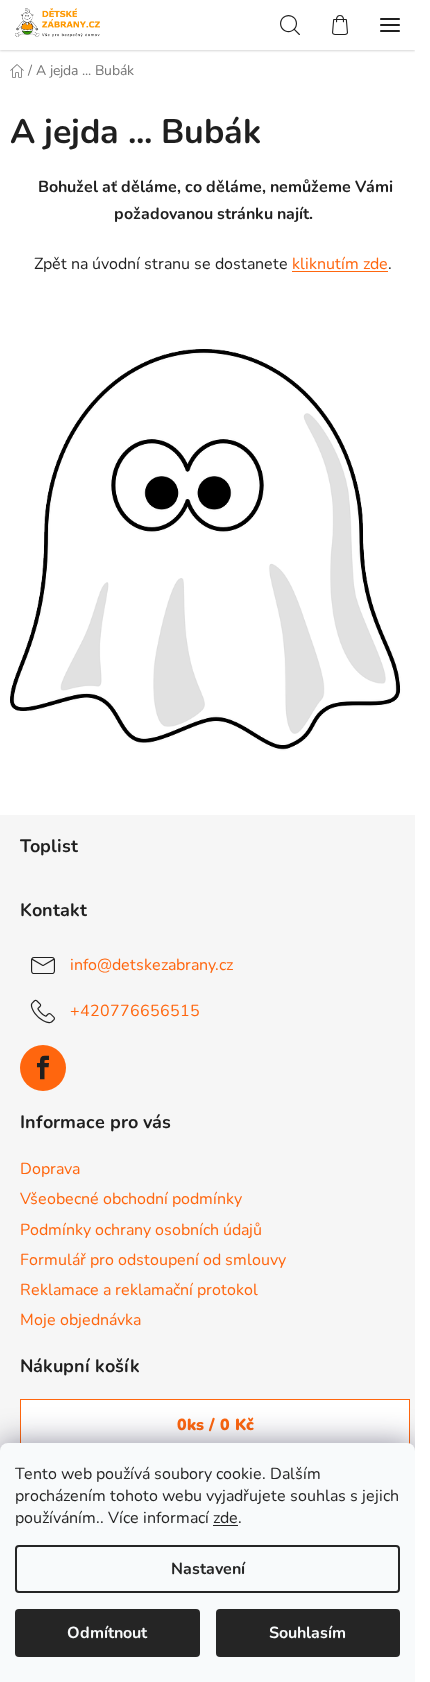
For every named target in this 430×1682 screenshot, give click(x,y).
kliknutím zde (340, 264)
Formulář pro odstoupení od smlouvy (153, 1260)
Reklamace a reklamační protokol (139, 1290)
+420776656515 (135, 1010)
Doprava (50, 1169)
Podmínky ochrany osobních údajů (141, 1230)
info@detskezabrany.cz (151, 964)
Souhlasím (307, 1633)
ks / (215, 1425)
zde (225, 1518)
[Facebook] (43, 1068)
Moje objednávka (80, 1320)
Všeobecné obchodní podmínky (131, 1199)
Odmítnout (107, 1633)
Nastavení (208, 1569)
